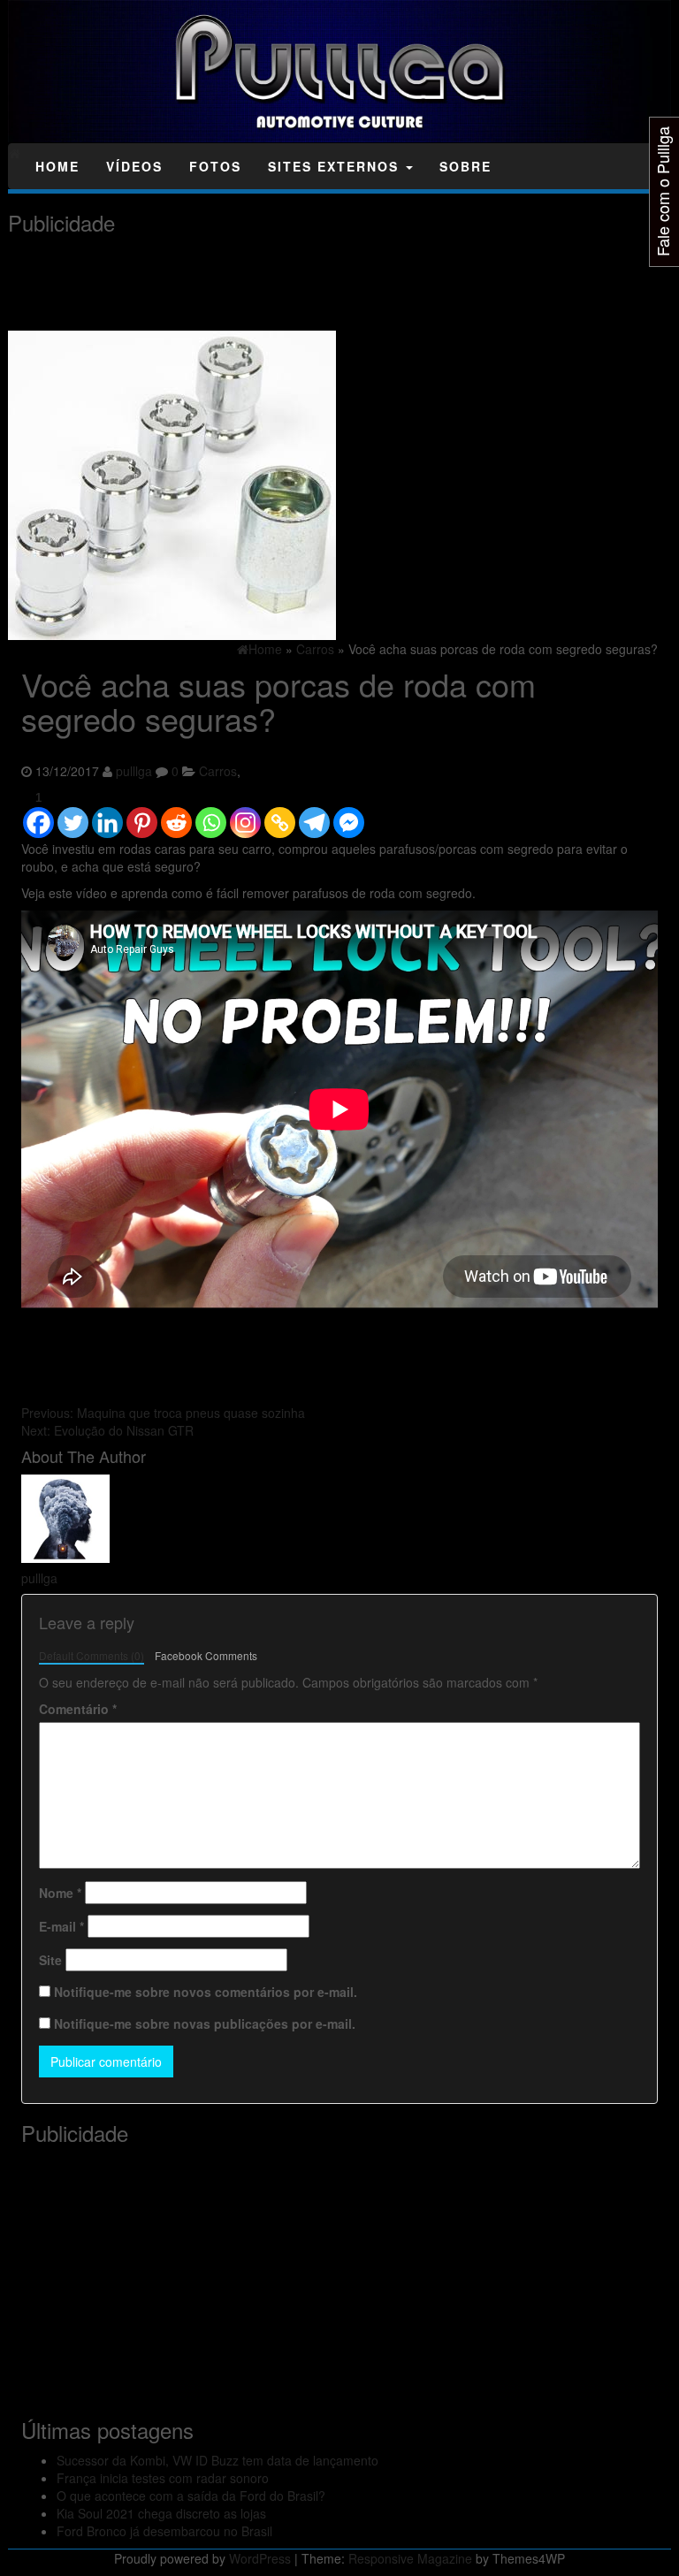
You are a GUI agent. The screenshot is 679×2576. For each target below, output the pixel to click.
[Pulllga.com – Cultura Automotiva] (15, 153)
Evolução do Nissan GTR (107, 1430)
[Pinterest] (142, 814)
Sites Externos (336, 166)
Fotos (215, 166)
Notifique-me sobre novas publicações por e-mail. (205, 2023)
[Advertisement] (330, 283)
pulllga (134, 771)
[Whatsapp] (211, 814)
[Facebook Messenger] (349, 814)
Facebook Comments (206, 1655)
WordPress (260, 2558)
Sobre (465, 166)
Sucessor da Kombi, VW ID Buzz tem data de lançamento (217, 2460)
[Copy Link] (280, 814)
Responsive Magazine (410, 2558)
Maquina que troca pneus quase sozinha (163, 1413)
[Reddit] (176, 814)
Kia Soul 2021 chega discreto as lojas (161, 2513)
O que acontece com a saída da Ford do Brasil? (191, 2496)
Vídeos (134, 166)
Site (50, 1960)
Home (57, 166)
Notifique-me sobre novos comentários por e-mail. (206, 1992)
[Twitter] (73, 814)
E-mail (61, 1926)
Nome (60, 1893)
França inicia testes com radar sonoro (163, 2478)
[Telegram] (314, 814)
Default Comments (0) (92, 1655)
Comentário (78, 1709)
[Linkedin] (107, 814)
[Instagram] (245, 814)
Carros (218, 771)
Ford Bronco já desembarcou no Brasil (164, 2531)
